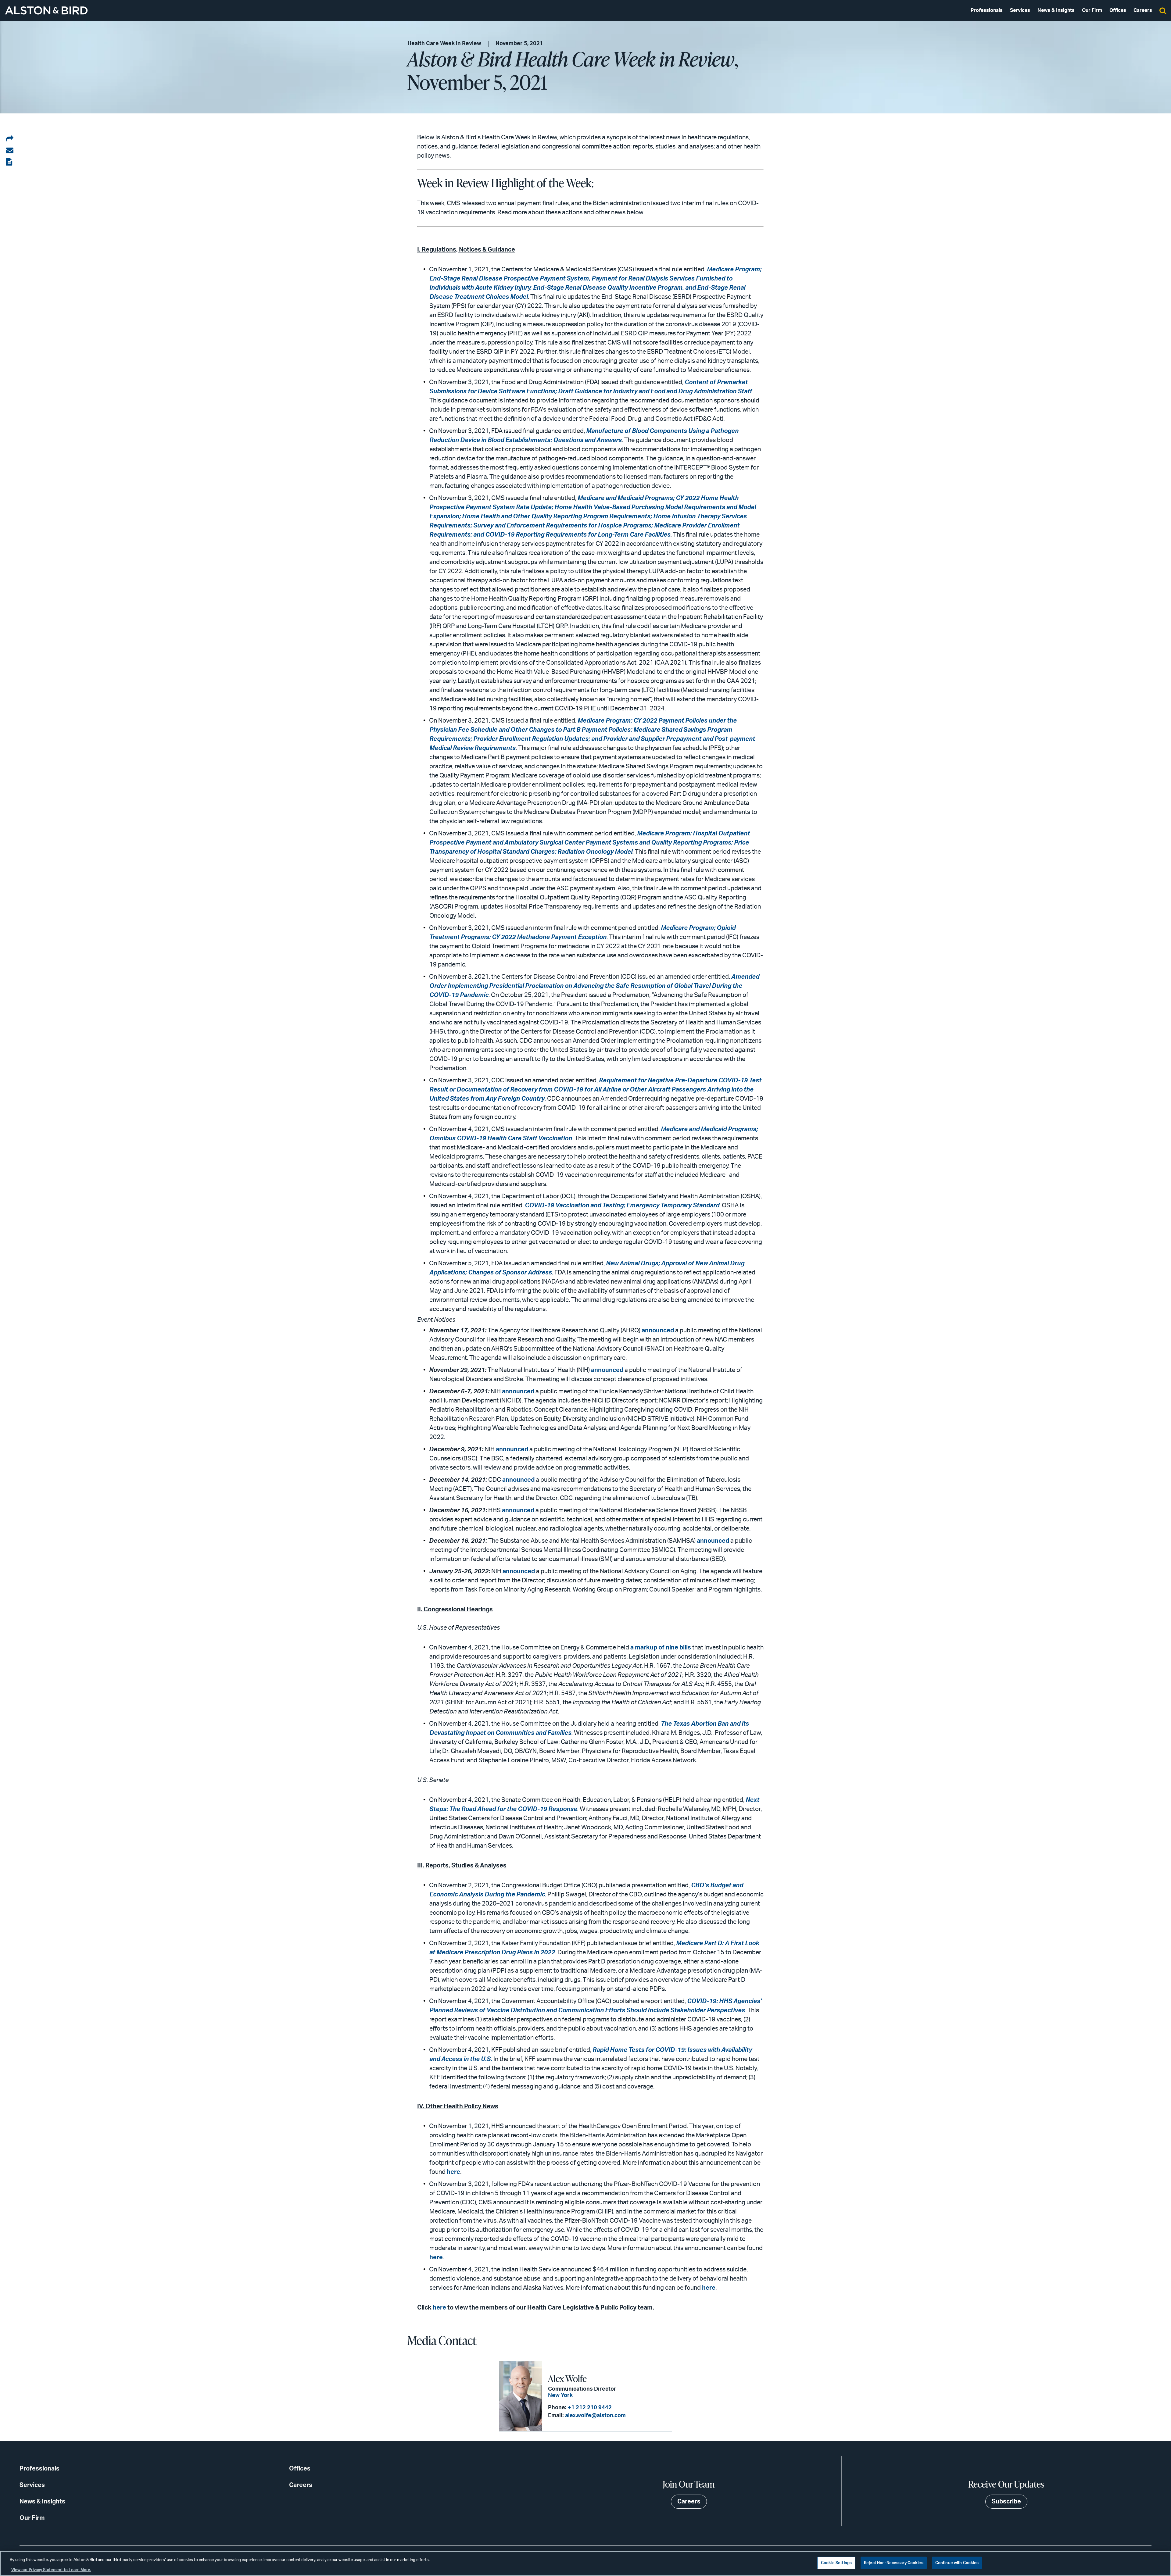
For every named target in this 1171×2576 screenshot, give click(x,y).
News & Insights (1056, 10)
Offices (1118, 10)
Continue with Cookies (957, 2563)
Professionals (987, 10)
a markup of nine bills (661, 1648)
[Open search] (1163, 10)
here (453, 2172)
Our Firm (1092, 10)
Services (1020, 10)
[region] (585, 2563)
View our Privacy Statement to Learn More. (51, 2570)
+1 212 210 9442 (590, 2408)
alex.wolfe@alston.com (595, 2416)
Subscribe (1006, 2502)
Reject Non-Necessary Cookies (894, 2563)
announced (658, 1331)
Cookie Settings (836, 2563)
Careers (1143, 10)
